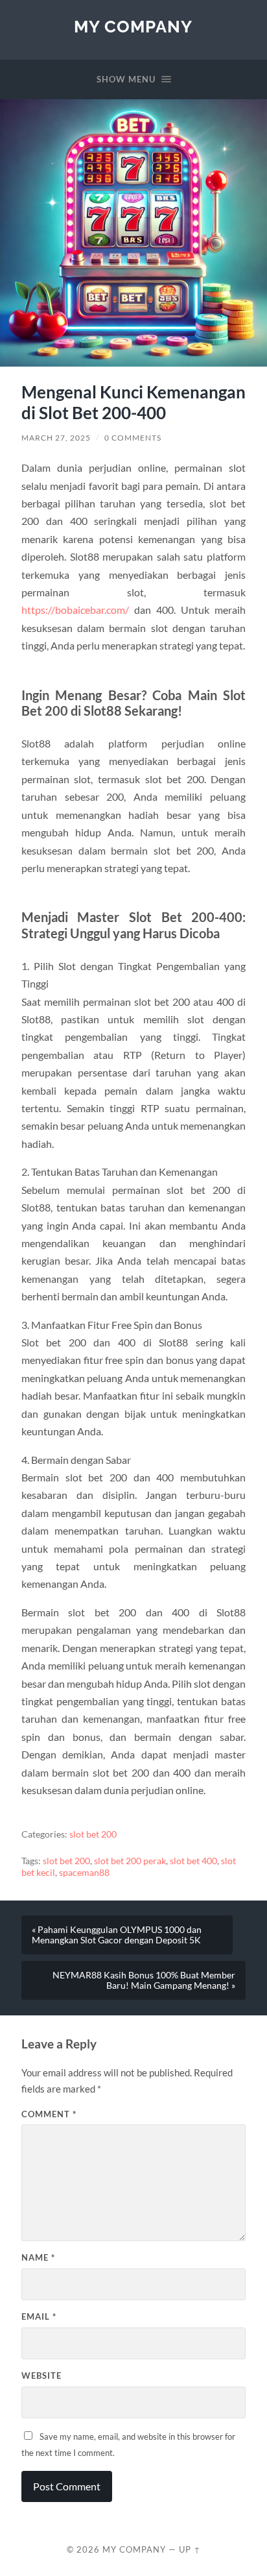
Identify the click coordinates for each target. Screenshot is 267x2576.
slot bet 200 (93, 1834)
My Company (133, 26)
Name (38, 2257)
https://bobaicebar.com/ (75, 610)
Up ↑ (190, 2549)
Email (39, 2316)
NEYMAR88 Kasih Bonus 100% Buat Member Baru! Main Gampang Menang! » (144, 1980)
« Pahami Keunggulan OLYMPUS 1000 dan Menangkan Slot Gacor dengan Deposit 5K (117, 1935)
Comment (49, 2114)
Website (41, 2376)
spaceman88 (84, 1873)
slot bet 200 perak (130, 1861)
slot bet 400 (193, 1861)
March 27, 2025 (56, 438)
